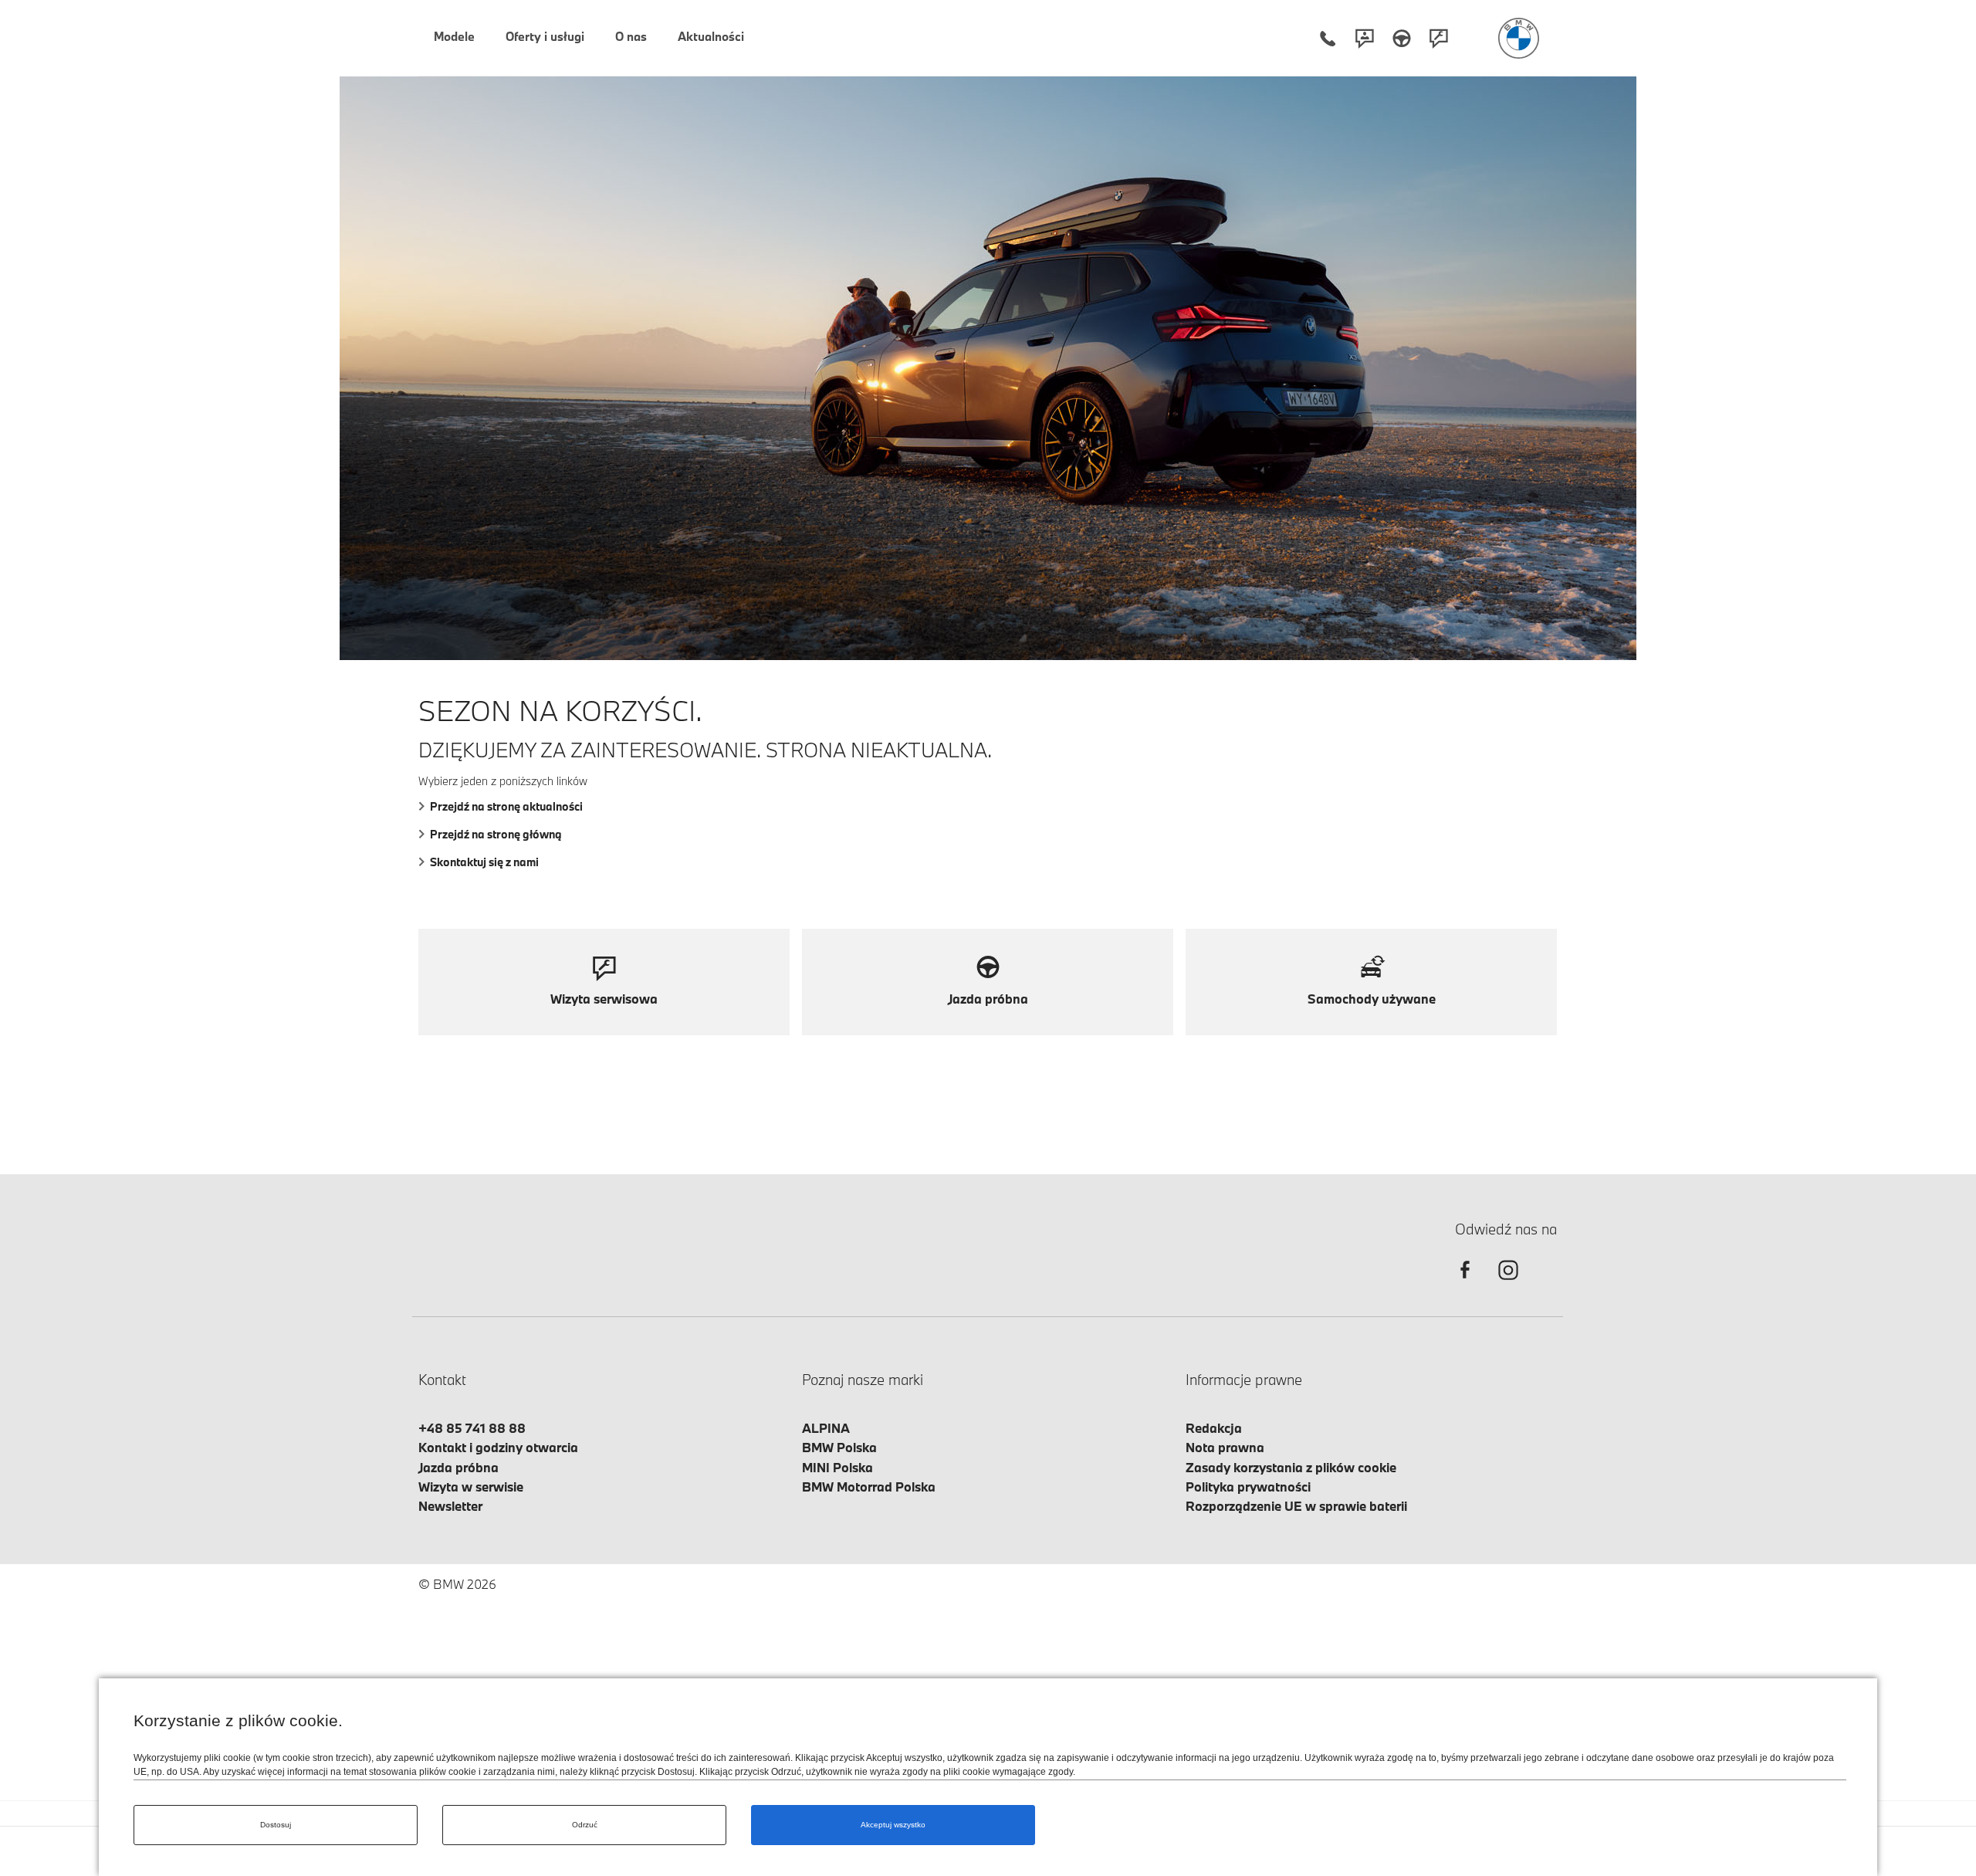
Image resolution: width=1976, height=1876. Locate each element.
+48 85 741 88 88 (472, 1428)
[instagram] (1508, 1283)
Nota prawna (1225, 1447)
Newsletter (450, 1506)
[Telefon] (1328, 38)
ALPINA (826, 1428)
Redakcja (1214, 1428)
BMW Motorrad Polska (869, 1487)
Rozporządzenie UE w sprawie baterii (1296, 1506)
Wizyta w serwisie (471, 1487)
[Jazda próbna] (1402, 38)
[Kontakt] (1365, 38)
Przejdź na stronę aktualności (506, 806)
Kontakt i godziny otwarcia (498, 1447)
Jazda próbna (458, 1467)
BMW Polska (839, 1447)
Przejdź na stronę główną (496, 834)
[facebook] (1465, 1283)
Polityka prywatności (1248, 1487)
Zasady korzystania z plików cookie (1291, 1467)
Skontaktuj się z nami (484, 862)
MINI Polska (837, 1467)
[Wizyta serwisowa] (1439, 38)
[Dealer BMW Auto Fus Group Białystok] (1519, 38)
